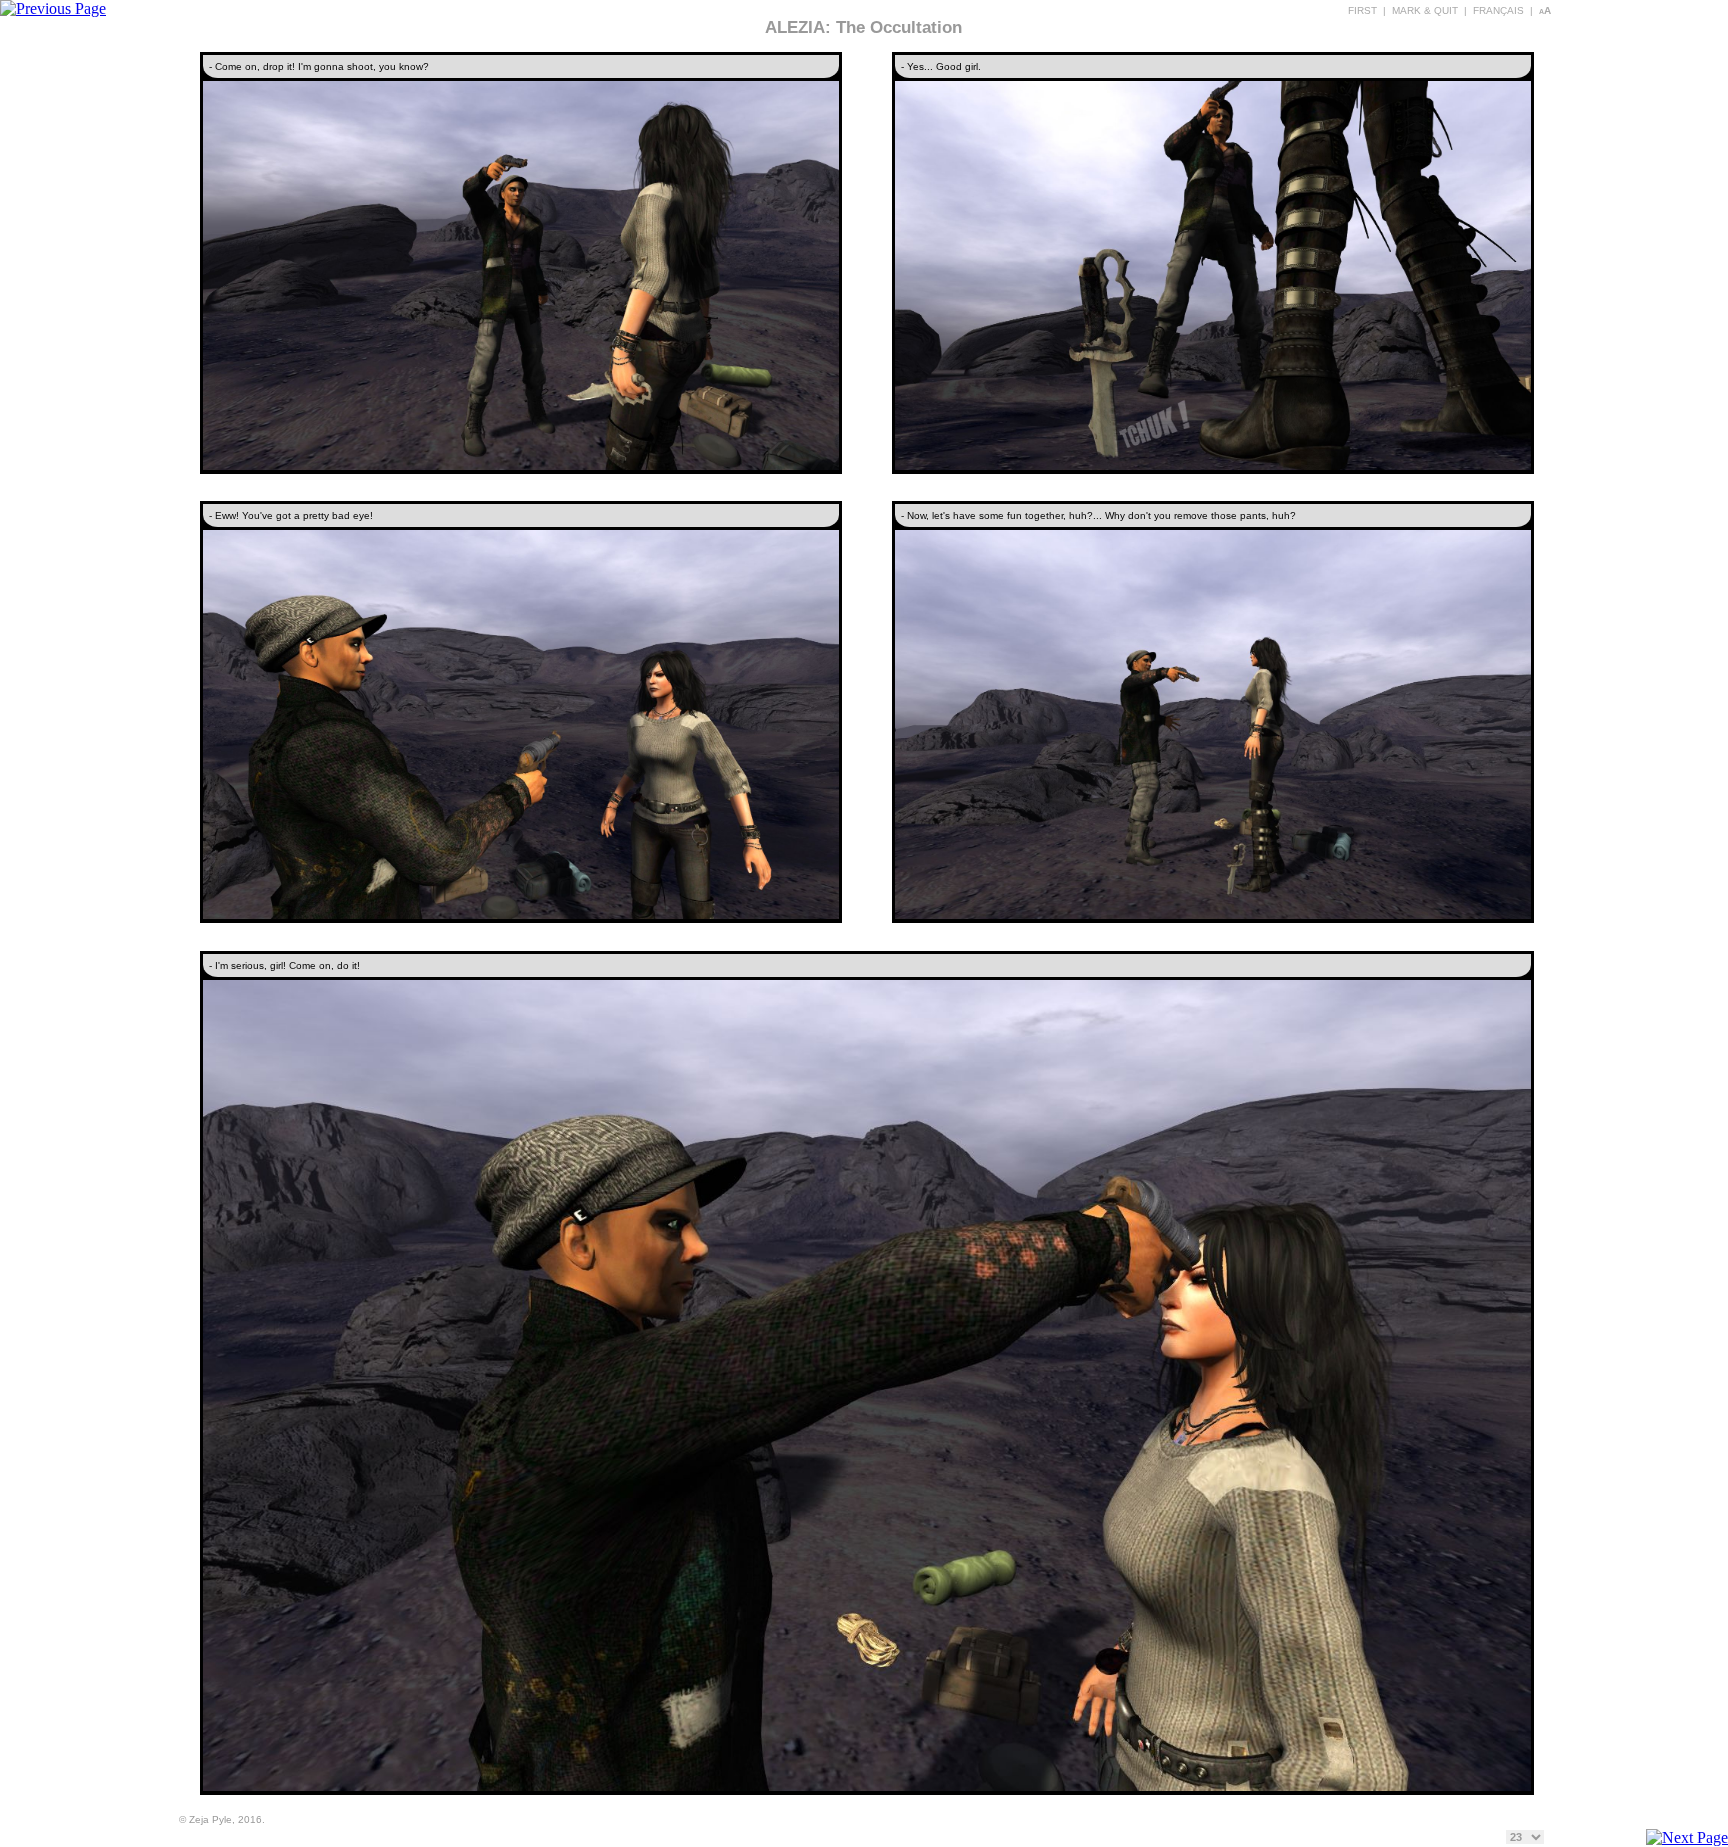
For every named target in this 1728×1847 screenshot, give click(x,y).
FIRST (1362, 10)
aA (1545, 10)
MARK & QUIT (1425, 10)
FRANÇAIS (1498, 10)
